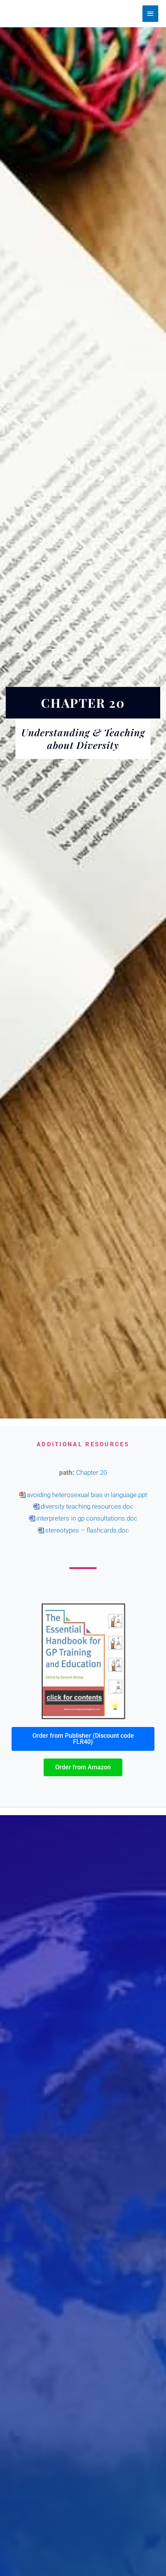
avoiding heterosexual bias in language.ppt (87, 1495)
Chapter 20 (91, 1472)
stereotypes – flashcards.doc (87, 1530)
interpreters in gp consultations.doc (87, 1518)
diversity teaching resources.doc (87, 1506)
